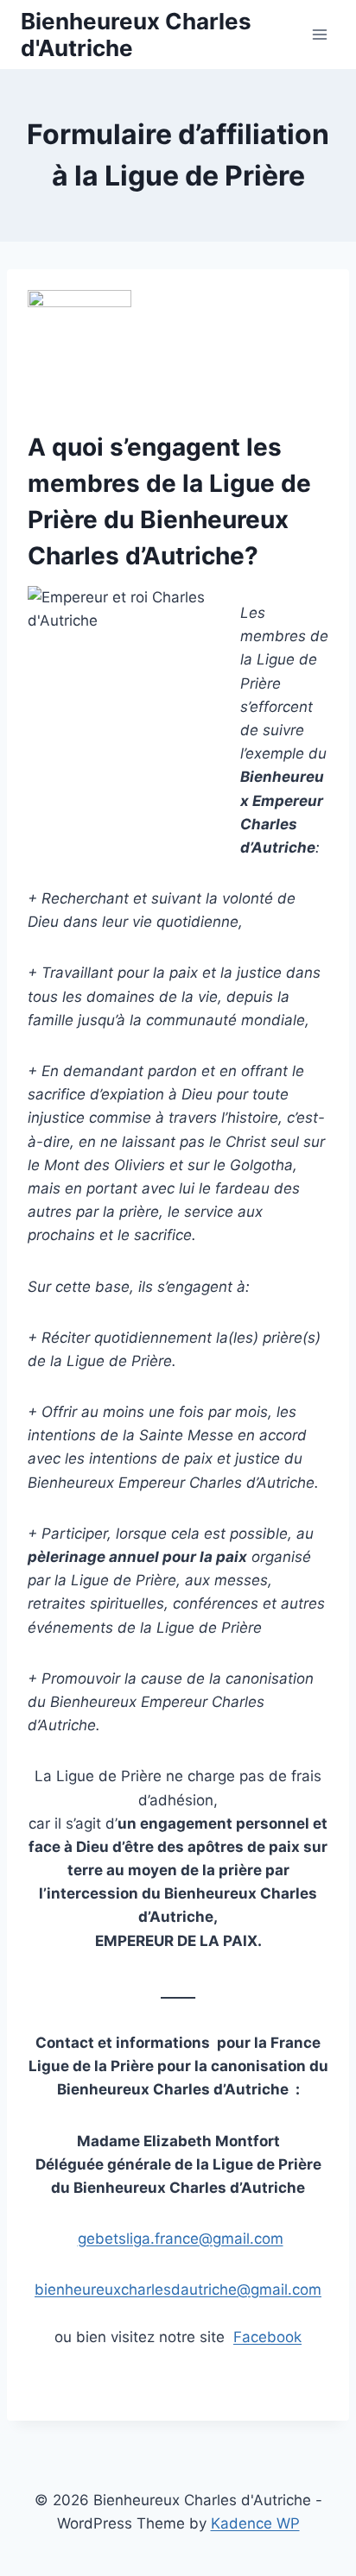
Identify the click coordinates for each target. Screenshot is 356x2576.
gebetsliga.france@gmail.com (181, 2239)
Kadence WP (255, 2523)
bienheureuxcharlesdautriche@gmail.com (178, 2289)
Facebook (267, 2337)
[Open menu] (319, 34)
